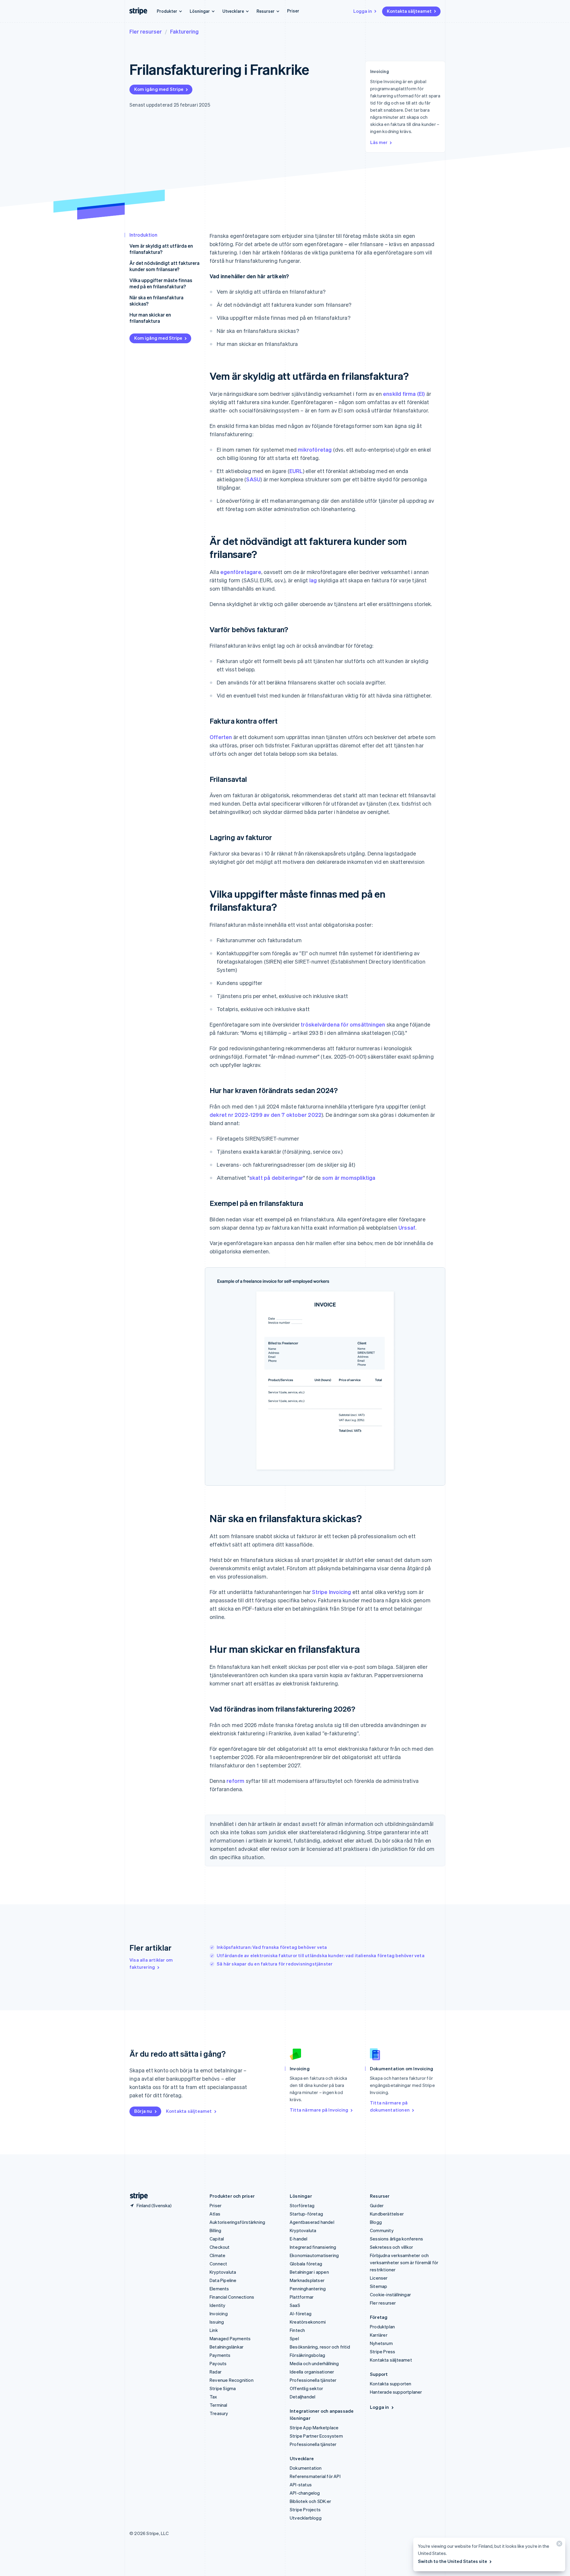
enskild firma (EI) (404, 394)
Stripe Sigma (223, 2388)
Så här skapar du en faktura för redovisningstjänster (275, 1964)
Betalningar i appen (309, 2272)
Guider (377, 2205)
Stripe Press (383, 2352)
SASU (253, 479)
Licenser (379, 2278)
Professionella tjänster (313, 2380)
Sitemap (379, 2286)
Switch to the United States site (453, 2561)
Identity (218, 2305)
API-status (301, 2485)
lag (313, 580)
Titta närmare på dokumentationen (390, 2106)
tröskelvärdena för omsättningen (343, 1024)
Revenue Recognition (232, 2380)
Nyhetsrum (381, 2343)
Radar (216, 2372)
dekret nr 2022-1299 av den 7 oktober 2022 (266, 1115)
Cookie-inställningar (390, 2294)
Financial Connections (232, 2297)
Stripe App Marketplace (314, 2428)
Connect (218, 2264)
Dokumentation (306, 2468)
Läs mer (379, 142)
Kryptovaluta (223, 2272)
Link (214, 2330)
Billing (215, 2230)
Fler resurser (146, 31)
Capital (217, 2239)
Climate (217, 2255)
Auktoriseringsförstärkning (237, 2222)
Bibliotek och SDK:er (310, 2501)
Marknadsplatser (307, 2280)
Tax (213, 2397)
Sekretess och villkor (391, 2247)
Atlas (215, 2214)
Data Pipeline (223, 2280)
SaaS (295, 2305)
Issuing (217, 2322)
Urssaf (407, 1227)
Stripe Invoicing (331, 1592)
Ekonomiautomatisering (314, 2255)
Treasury (219, 2413)
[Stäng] (558, 2545)
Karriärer (379, 2335)
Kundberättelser (387, 2214)
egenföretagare (241, 572)
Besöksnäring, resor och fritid (320, 2347)
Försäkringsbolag (307, 2355)
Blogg (376, 2222)
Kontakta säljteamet (409, 11)
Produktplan (382, 2327)
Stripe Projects (305, 2509)
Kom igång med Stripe (159, 89)
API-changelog (305, 2493)
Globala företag (306, 2264)
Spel (294, 2338)
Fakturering (184, 31)
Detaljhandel (303, 2397)
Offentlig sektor (306, 2388)
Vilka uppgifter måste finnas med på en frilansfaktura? (161, 283)
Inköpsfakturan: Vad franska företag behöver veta (272, 1947)
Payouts (218, 2363)
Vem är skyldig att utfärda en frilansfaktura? (161, 249)
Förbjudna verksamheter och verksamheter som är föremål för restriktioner (404, 2262)
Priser (293, 11)
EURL (296, 471)
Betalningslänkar (227, 2347)
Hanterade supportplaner (396, 2392)
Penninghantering (308, 2289)
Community (382, 2230)
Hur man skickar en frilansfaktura (150, 318)
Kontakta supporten (391, 2384)
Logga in (363, 11)
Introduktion (143, 235)
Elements (219, 2289)
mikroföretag (315, 449)
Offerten (221, 737)
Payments (220, 2355)
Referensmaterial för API (315, 2476)
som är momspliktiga (349, 1178)
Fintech (297, 2330)
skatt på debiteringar (276, 1178)
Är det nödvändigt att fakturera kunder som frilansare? (164, 266)
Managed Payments (230, 2338)
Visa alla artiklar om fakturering (151, 1963)
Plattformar (302, 2297)
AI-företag (301, 2314)
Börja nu (143, 2111)
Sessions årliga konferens (396, 2239)
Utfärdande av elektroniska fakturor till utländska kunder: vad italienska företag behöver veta (321, 1955)
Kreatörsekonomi (308, 2322)
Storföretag (302, 2205)
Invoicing (219, 2314)
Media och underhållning (314, 2363)
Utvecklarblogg (306, 2518)
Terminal (218, 2405)
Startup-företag (306, 2214)
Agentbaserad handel (312, 2222)
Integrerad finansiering (313, 2247)
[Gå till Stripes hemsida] (137, 2196)
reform (235, 1781)
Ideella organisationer (312, 2372)
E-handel (299, 2239)
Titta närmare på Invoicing (319, 2110)
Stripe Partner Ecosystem (316, 2436)
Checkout (220, 2247)
